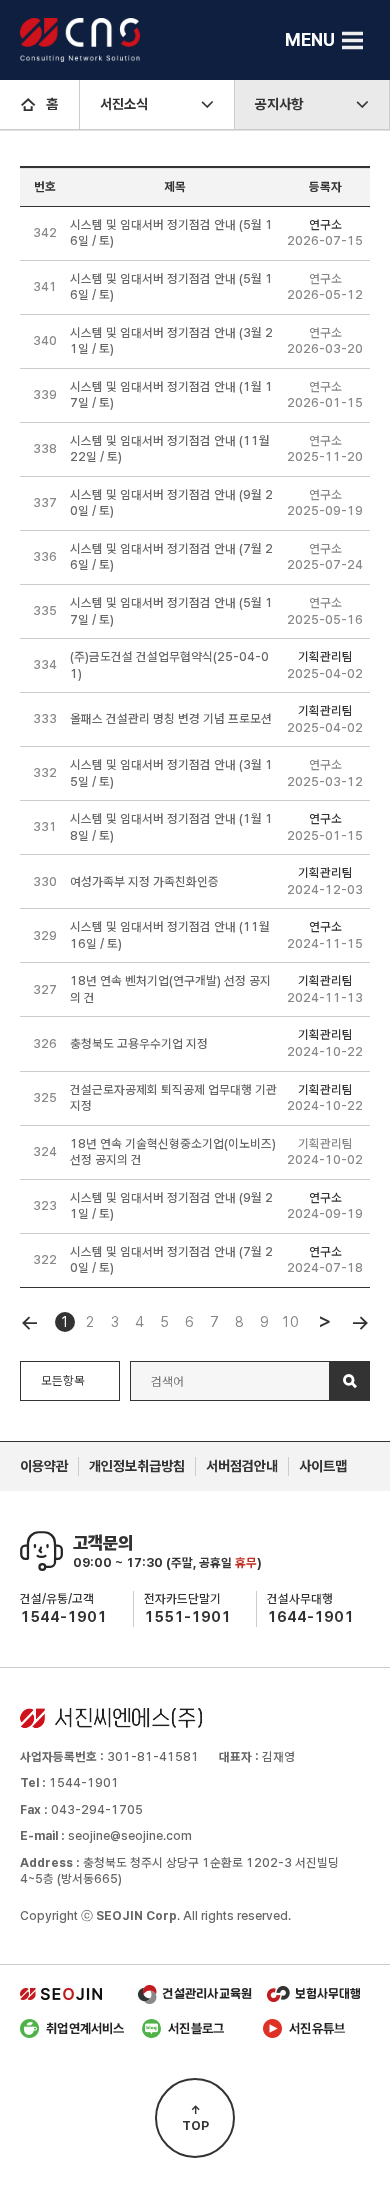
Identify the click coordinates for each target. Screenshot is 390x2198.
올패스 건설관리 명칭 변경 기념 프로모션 (171, 718)
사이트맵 (323, 1466)
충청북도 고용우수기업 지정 (139, 1043)
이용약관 (44, 1466)
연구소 (325, 224)
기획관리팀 (325, 656)
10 (290, 1322)
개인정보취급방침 (137, 1466)
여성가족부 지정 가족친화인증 (144, 881)
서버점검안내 (242, 1466)
